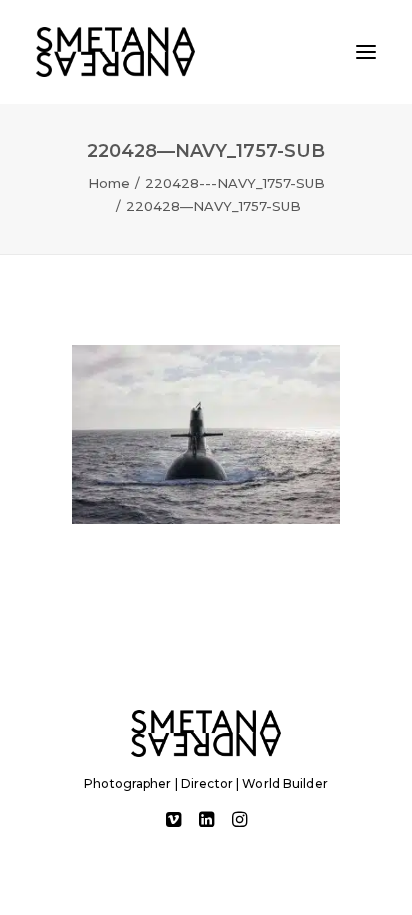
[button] (366, 52)
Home (109, 183)
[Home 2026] (206, 733)
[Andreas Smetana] (115, 52)
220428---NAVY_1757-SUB (235, 183)
